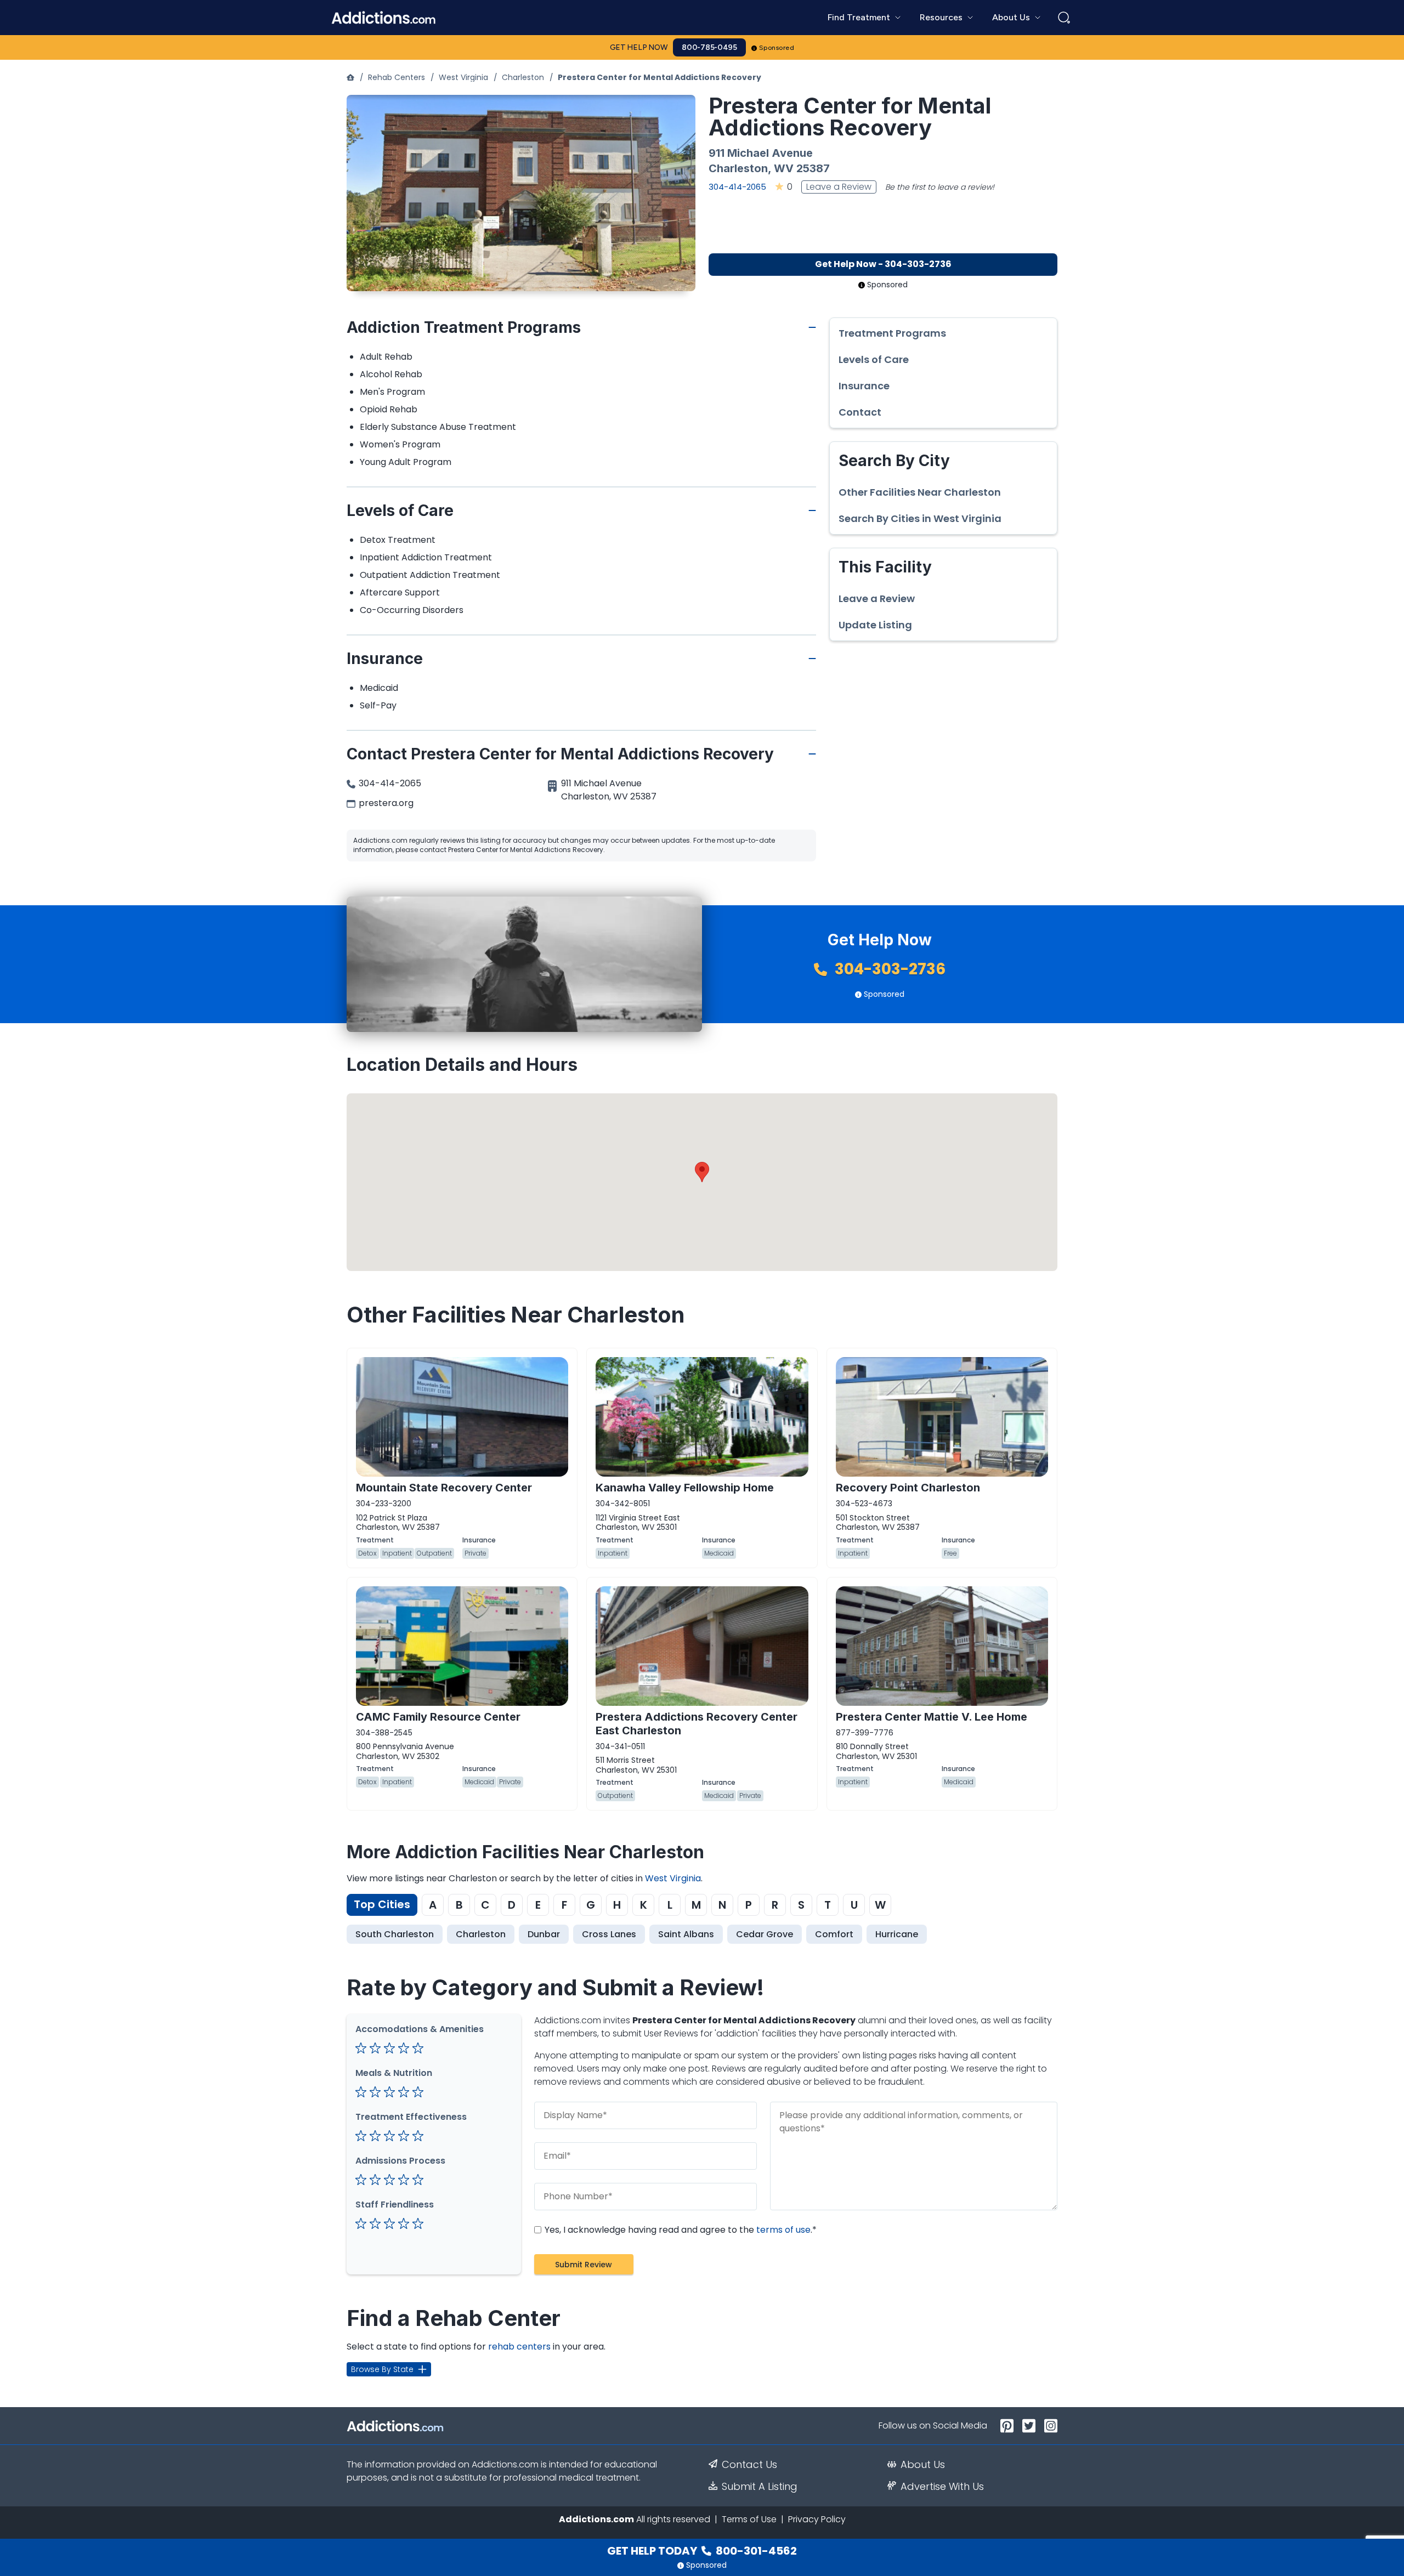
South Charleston (395, 1934)
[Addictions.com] (350, 77)
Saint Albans (686, 1934)
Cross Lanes (609, 1934)
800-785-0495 (709, 47)
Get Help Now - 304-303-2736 (883, 264)
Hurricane (897, 1934)
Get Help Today (702, 2551)
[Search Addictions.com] (1064, 18)
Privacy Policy (817, 2519)
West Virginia (463, 77)
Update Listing (875, 625)
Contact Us (749, 2465)
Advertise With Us (942, 2487)
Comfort (834, 1934)
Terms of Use (749, 2519)
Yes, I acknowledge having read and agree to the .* (680, 2230)
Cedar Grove (765, 1934)
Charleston (523, 77)
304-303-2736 (888, 969)
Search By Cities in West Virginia (920, 519)
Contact (860, 412)
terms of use (783, 2230)
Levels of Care (874, 360)
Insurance (864, 386)
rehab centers (519, 2347)
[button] (702, 1172)
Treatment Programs (892, 333)
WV (784, 168)
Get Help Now (639, 47)
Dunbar (544, 1934)
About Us (923, 2465)
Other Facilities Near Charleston (920, 492)
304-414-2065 (737, 187)
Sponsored (777, 48)
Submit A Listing (760, 2487)
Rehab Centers (397, 77)
